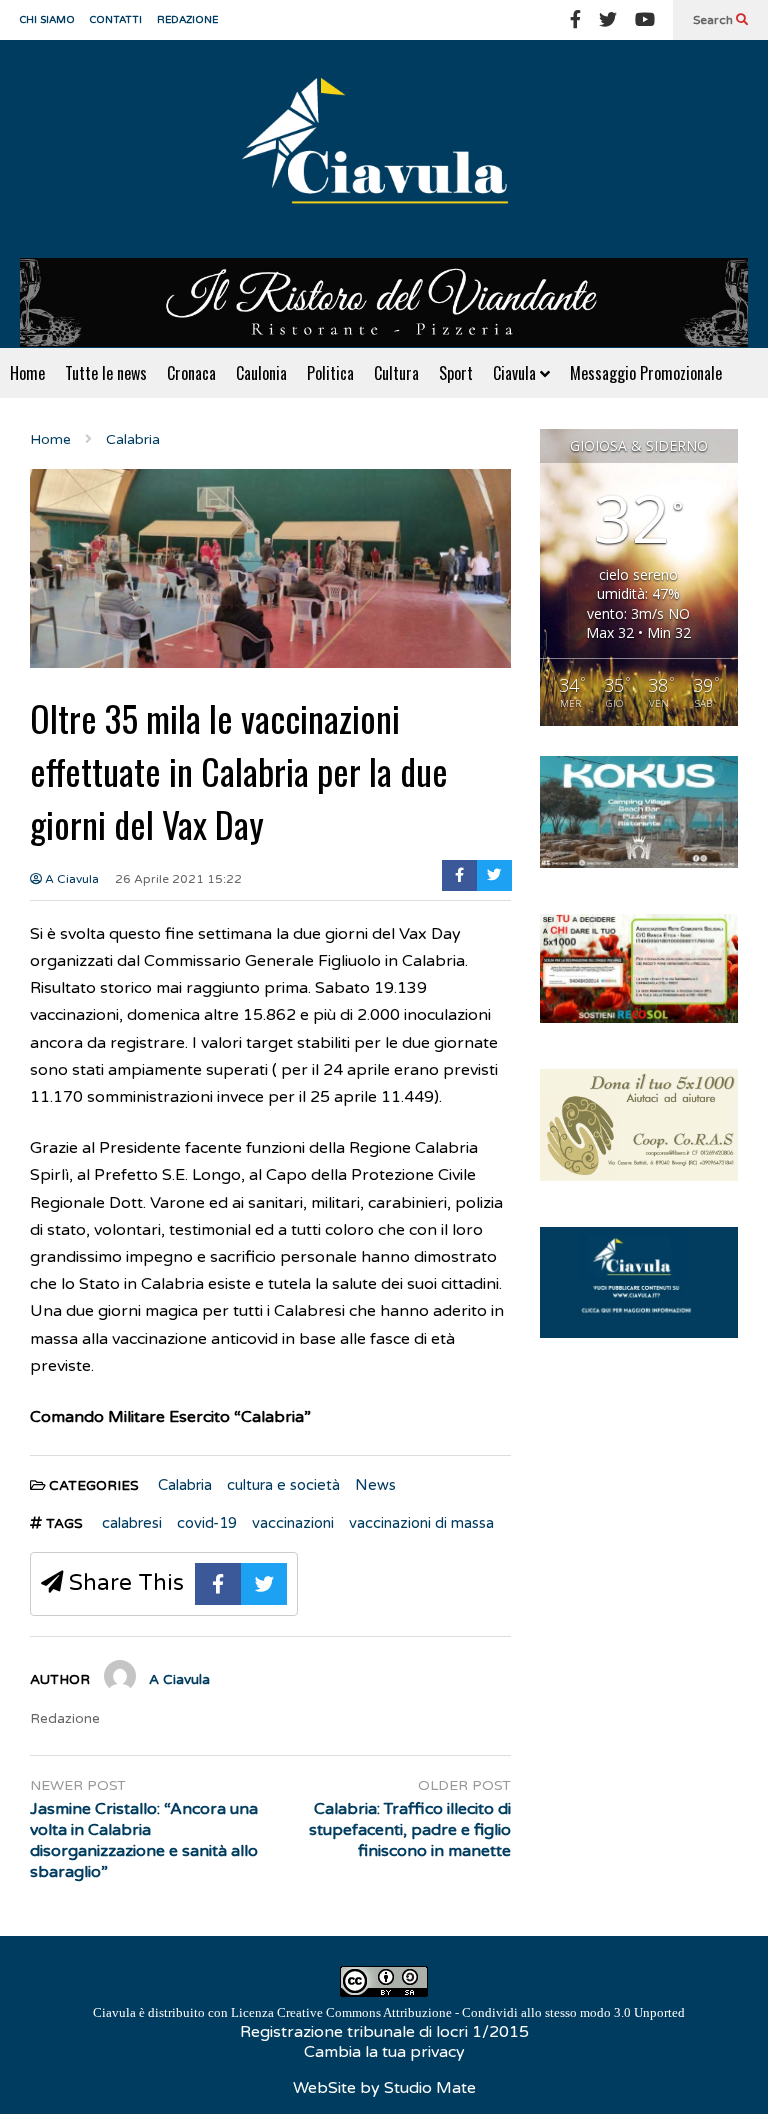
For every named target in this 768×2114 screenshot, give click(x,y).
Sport (456, 373)
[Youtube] (645, 20)
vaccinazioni (293, 1523)
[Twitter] (608, 20)
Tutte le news (106, 373)
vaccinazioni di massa (421, 1523)
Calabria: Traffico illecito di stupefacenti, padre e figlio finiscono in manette (410, 1830)
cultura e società (283, 1485)
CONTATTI (116, 20)
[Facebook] (575, 20)
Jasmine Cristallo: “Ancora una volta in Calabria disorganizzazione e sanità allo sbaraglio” (144, 1840)
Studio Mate (430, 2088)
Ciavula (516, 373)
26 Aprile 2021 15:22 (178, 879)
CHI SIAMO (47, 20)
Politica (330, 373)
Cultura (396, 373)
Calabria (185, 1485)
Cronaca (191, 373)
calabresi (132, 1523)
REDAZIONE (187, 20)
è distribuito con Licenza (389, 2012)
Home (27, 373)
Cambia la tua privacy (384, 2052)
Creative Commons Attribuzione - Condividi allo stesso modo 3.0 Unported (481, 2012)
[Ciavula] (384, 149)
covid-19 (207, 1523)
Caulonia (261, 373)
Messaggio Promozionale (646, 373)
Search (714, 20)
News (375, 1485)
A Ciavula (70, 879)
